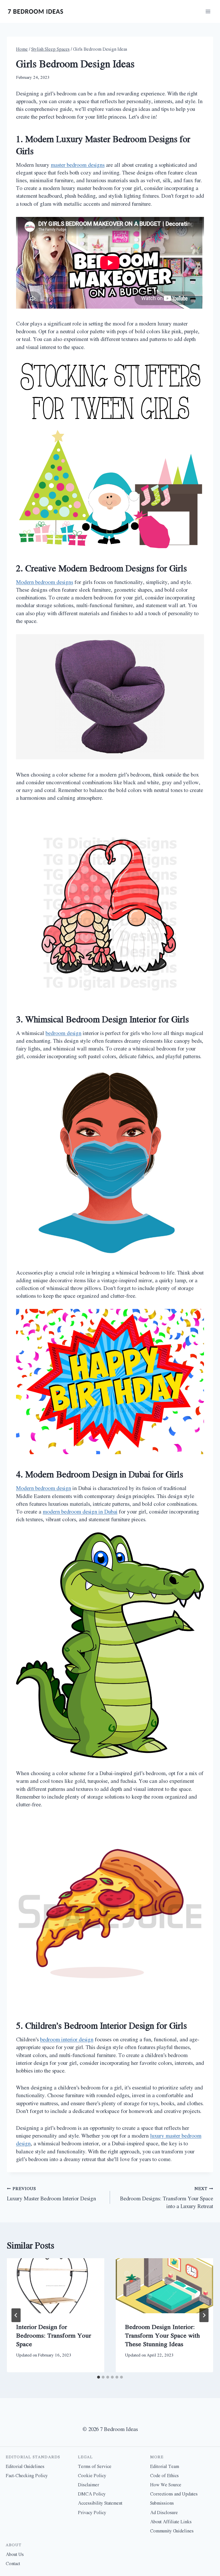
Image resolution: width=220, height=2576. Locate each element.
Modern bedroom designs (45, 582)
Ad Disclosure (164, 2512)
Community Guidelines (172, 2531)
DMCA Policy (92, 2494)
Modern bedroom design (44, 1488)
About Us (15, 2554)
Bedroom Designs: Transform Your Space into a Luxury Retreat (167, 2198)
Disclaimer (89, 2485)
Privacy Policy (92, 2512)
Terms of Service (95, 2466)
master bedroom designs (78, 165)
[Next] (204, 2315)
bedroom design (63, 1033)
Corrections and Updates (174, 2494)
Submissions (162, 2503)
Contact (13, 2563)
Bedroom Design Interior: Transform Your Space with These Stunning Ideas (162, 2335)
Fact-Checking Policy (27, 2475)
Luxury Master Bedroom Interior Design (51, 2194)
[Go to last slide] (16, 2315)
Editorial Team (165, 2466)
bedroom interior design (67, 2039)
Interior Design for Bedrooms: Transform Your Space (54, 2335)
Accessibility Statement (100, 2503)
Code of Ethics (164, 2475)
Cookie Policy (92, 2475)
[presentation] (56, 2286)
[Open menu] (208, 11)
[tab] (99, 2377)
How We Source (166, 2485)
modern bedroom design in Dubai (80, 1512)
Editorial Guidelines (25, 2466)
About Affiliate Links (171, 2522)
